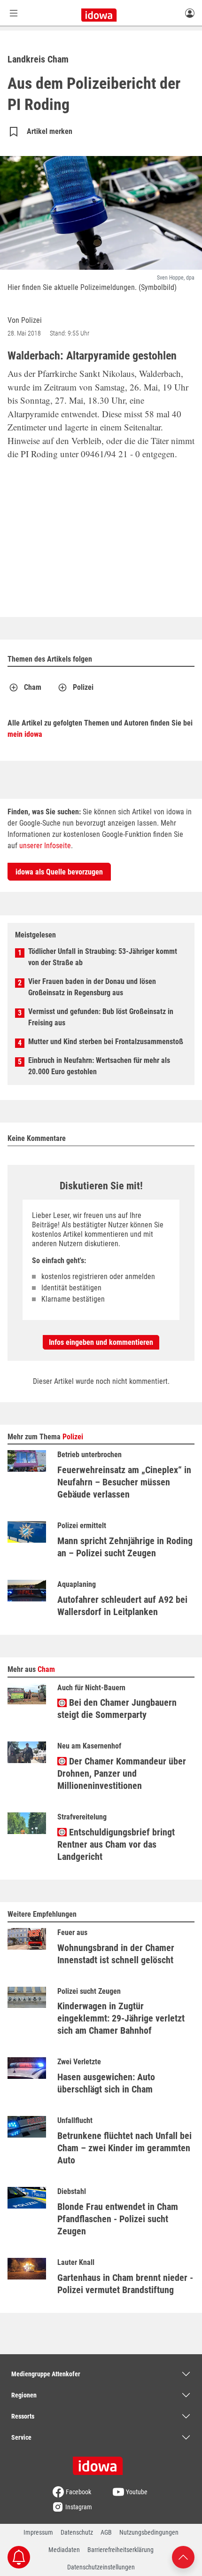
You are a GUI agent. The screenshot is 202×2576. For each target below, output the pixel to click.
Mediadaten (64, 2550)
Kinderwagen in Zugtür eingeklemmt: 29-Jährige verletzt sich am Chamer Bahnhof (121, 2018)
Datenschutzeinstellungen (101, 2567)
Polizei (83, 687)
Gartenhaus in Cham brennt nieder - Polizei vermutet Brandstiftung (125, 2284)
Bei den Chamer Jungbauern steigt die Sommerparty (117, 1709)
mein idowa (25, 734)
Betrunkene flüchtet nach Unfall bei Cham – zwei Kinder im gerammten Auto (124, 2148)
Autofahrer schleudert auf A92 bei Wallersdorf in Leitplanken (122, 1606)
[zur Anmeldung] (190, 13)
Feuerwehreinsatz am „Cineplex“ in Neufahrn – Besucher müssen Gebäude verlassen (124, 1482)
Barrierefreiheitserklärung (120, 2550)
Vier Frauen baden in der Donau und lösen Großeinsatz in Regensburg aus (92, 987)
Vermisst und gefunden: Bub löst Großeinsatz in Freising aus (101, 1017)
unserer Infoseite (45, 846)
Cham (33, 687)
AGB (106, 2532)
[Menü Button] (14, 13)
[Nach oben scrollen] (183, 2556)
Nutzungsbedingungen (149, 2532)
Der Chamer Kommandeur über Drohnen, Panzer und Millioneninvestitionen (122, 1773)
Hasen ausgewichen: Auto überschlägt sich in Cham (106, 2083)
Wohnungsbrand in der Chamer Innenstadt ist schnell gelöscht (116, 1954)
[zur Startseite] (101, 2463)
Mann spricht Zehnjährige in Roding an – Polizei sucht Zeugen (125, 1547)
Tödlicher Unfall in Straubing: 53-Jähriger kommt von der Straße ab (103, 957)
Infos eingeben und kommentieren (101, 1342)
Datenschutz (77, 2532)
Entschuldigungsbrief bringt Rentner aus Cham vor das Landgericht (116, 1844)
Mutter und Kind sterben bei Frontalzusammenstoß (106, 1042)
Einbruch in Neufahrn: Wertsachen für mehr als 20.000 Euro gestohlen (99, 1066)
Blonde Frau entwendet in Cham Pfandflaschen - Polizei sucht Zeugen (118, 2219)
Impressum (38, 2532)
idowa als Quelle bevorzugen (59, 872)
